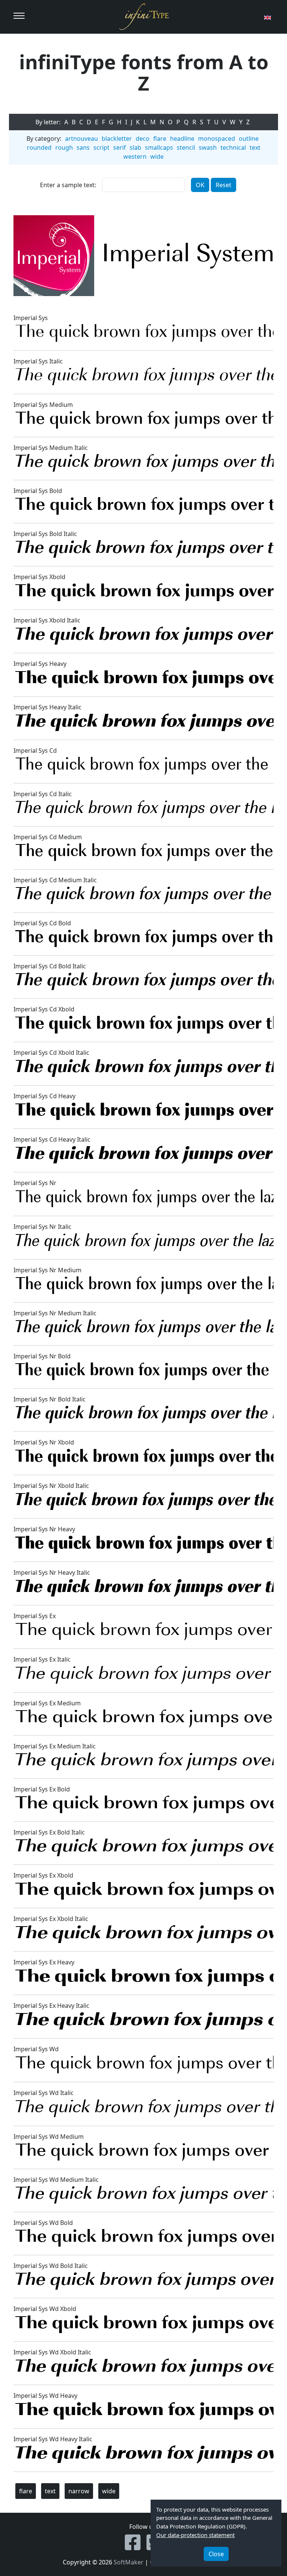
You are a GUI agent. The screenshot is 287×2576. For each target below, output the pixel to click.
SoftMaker (129, 2562)
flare (160, 138)
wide (157, 156)
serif (120, 147)
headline (182, 138)
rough (64, 147)
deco (143, 138)
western (135, 156)
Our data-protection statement (195, 2535)
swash (208, 147)
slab (135, 147)
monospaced (217, 138)
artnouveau (81, 138)
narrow (79, 2491)
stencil (186, 147)
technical (233, 147)
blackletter (117, 138)
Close (216, 2554)
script (101, 147)
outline (249, 138)
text (255, 147)
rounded (39, 147)
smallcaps (159, 147)
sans (83, 147)
